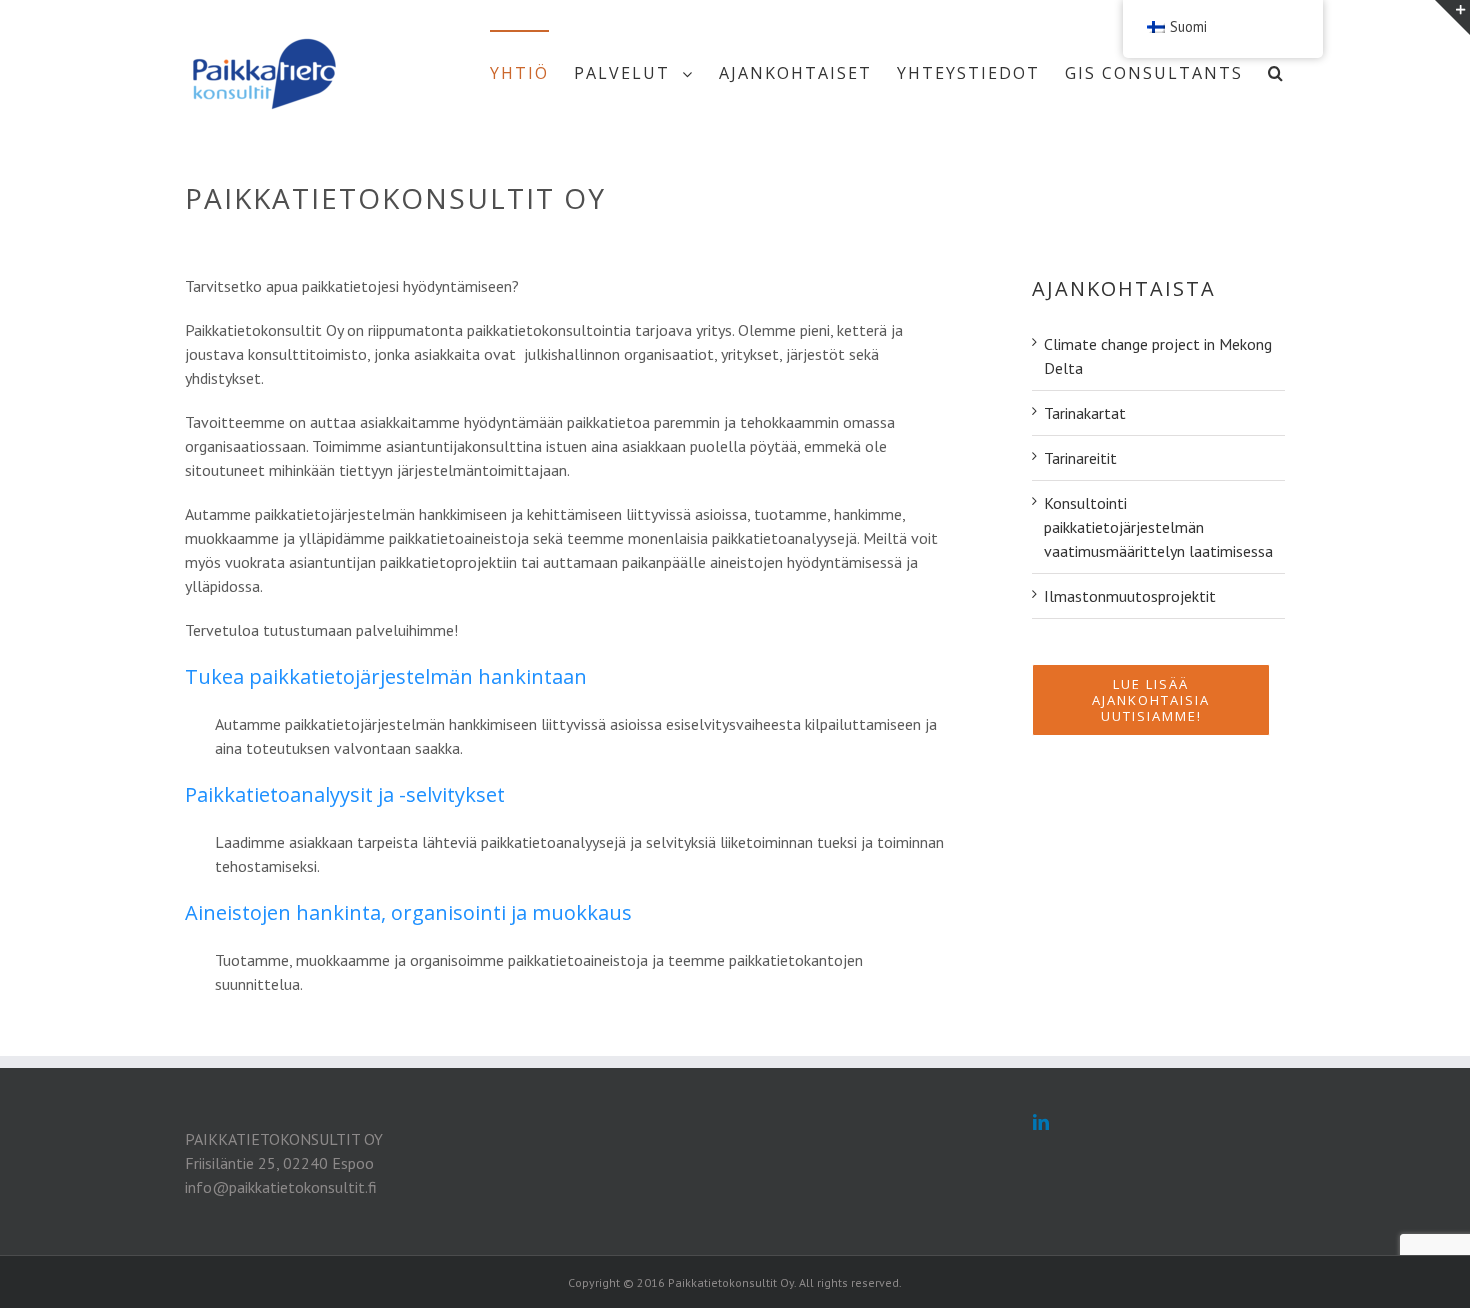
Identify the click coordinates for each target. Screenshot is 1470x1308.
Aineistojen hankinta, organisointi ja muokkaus (408, 912)
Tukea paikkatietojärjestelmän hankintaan (386, 676)
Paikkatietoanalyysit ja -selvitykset (345, 794)
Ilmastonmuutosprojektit (1130, 596)
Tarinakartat (1085, 413)
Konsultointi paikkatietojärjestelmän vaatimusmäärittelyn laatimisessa (1158, 527)
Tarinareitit (1080, 458)
